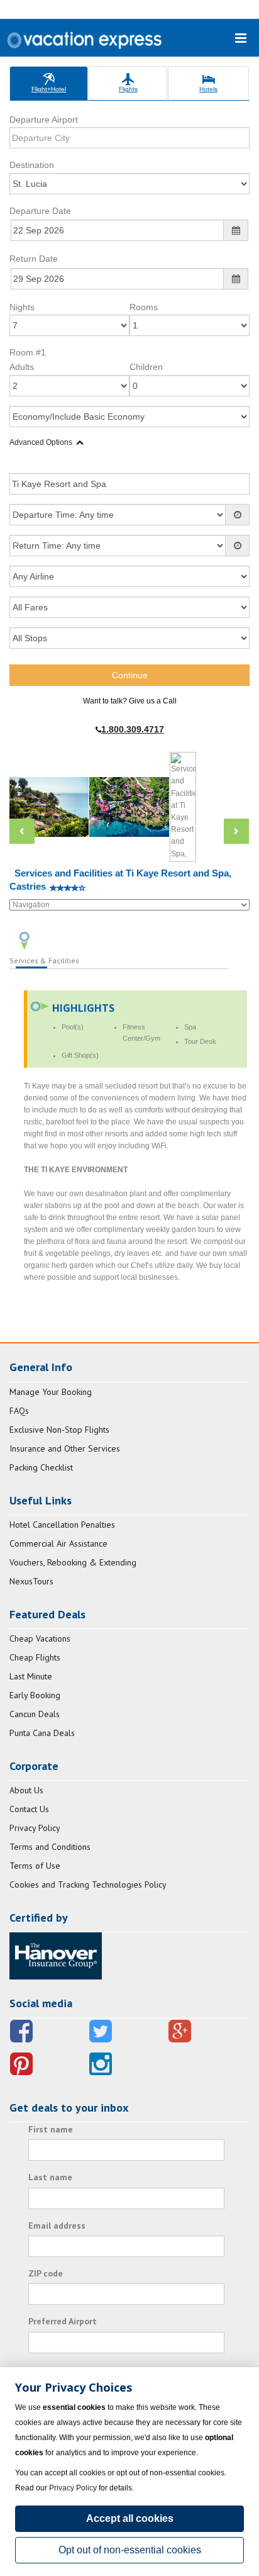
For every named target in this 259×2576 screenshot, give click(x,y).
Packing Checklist (41, 1467)
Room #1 (28, 352)
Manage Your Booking (51, 1392)
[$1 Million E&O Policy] (56, 1955)
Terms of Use (35, 1866)
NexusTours (31, 1581)
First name (51, 2129)
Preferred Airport (63, 2321)
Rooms (144, 307)
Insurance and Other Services (65, 1448)
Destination (32, 165)
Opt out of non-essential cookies (130, 2550)
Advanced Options (41, 442)
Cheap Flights (35, 1657)
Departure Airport (44, 120)
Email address (57, 2226)
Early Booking (35, 1695)
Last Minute (31, 1676)
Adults (22, 367)
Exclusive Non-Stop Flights (59, 1430)
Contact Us (29, 1809)
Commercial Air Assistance (58, 1543)
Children (146, 367)
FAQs (19, 1411)
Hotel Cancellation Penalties (62, 1525)
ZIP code (46, 2273)
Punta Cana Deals (42, 1733)
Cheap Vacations (40, 1638)
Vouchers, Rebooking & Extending (73, 1562)
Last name (50, 2177)
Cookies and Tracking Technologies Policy (88, 1884)
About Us (26, 1790)
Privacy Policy (35, 1828)
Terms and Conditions (50, 1847)
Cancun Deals (35, 1714)
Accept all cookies (130, 2518)
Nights (22, 307)
